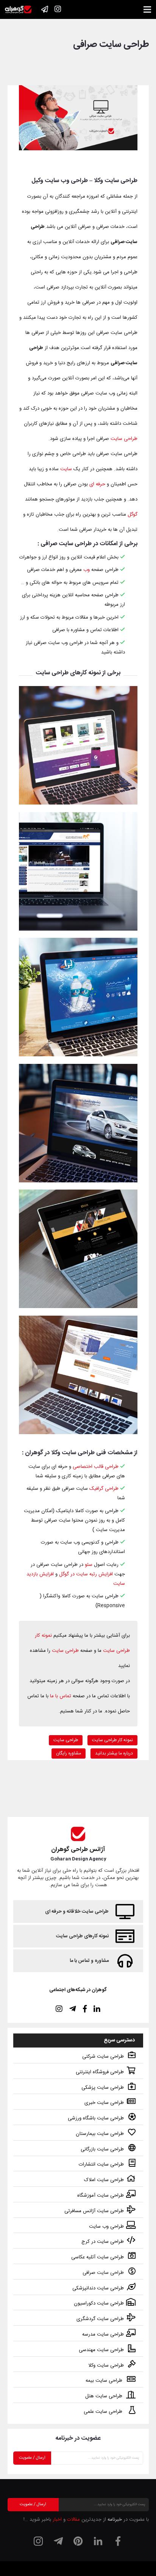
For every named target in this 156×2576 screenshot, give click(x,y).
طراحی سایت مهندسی (101, 2350)
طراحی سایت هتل (105, 2396)
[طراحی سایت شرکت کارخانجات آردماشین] (78, 1375)
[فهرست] (147, 9)
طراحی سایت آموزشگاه (101, 2196)
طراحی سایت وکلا (106, 2365)
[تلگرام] (58, 2541)
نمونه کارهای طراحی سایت (82, 1936)
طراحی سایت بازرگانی (102, 2149)
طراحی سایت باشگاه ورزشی (96, 2118)
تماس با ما (61, 1696)
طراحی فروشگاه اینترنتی (100, 2072)
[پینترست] (78, 2541)
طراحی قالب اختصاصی (96, 1467)
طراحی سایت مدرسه (103, 2334)
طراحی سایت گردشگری (100, 2319)
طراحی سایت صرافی (103, 2273)
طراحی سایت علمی (104, 2412)
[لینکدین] (98, 2541)
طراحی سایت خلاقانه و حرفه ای (77, 1912)
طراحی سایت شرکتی (103, 2057)
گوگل (133, 515)
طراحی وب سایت (106, 2227)
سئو (89, 1565)
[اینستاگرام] (58, 9)
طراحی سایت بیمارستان (100, 2134)
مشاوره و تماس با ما (89, 1961)
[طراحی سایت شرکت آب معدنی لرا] (78, 997)
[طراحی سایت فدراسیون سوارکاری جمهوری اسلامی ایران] (78, 871)
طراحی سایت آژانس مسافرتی (94, 2211)
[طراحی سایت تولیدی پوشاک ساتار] (78, 1249)
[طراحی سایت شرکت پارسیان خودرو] (78, 1123)
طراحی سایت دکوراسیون (99, 2303)
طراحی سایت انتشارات (101, 2164)
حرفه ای (97, 484)
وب (87, 570)
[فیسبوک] (118, 2541)
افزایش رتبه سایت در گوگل (86, 1574)
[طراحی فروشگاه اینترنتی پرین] (78, 745)
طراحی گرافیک (104, 1489)
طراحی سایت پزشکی (103, 2088)
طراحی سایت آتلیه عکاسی (97, 2257)
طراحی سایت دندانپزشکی (98, 2288)
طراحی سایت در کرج (103, 2242)
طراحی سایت (124, 439)
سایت (66, 469)
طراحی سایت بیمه (105, 2381)
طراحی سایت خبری (104, 2103)
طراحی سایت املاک (104, 2180)
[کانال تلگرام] (45, 9)
